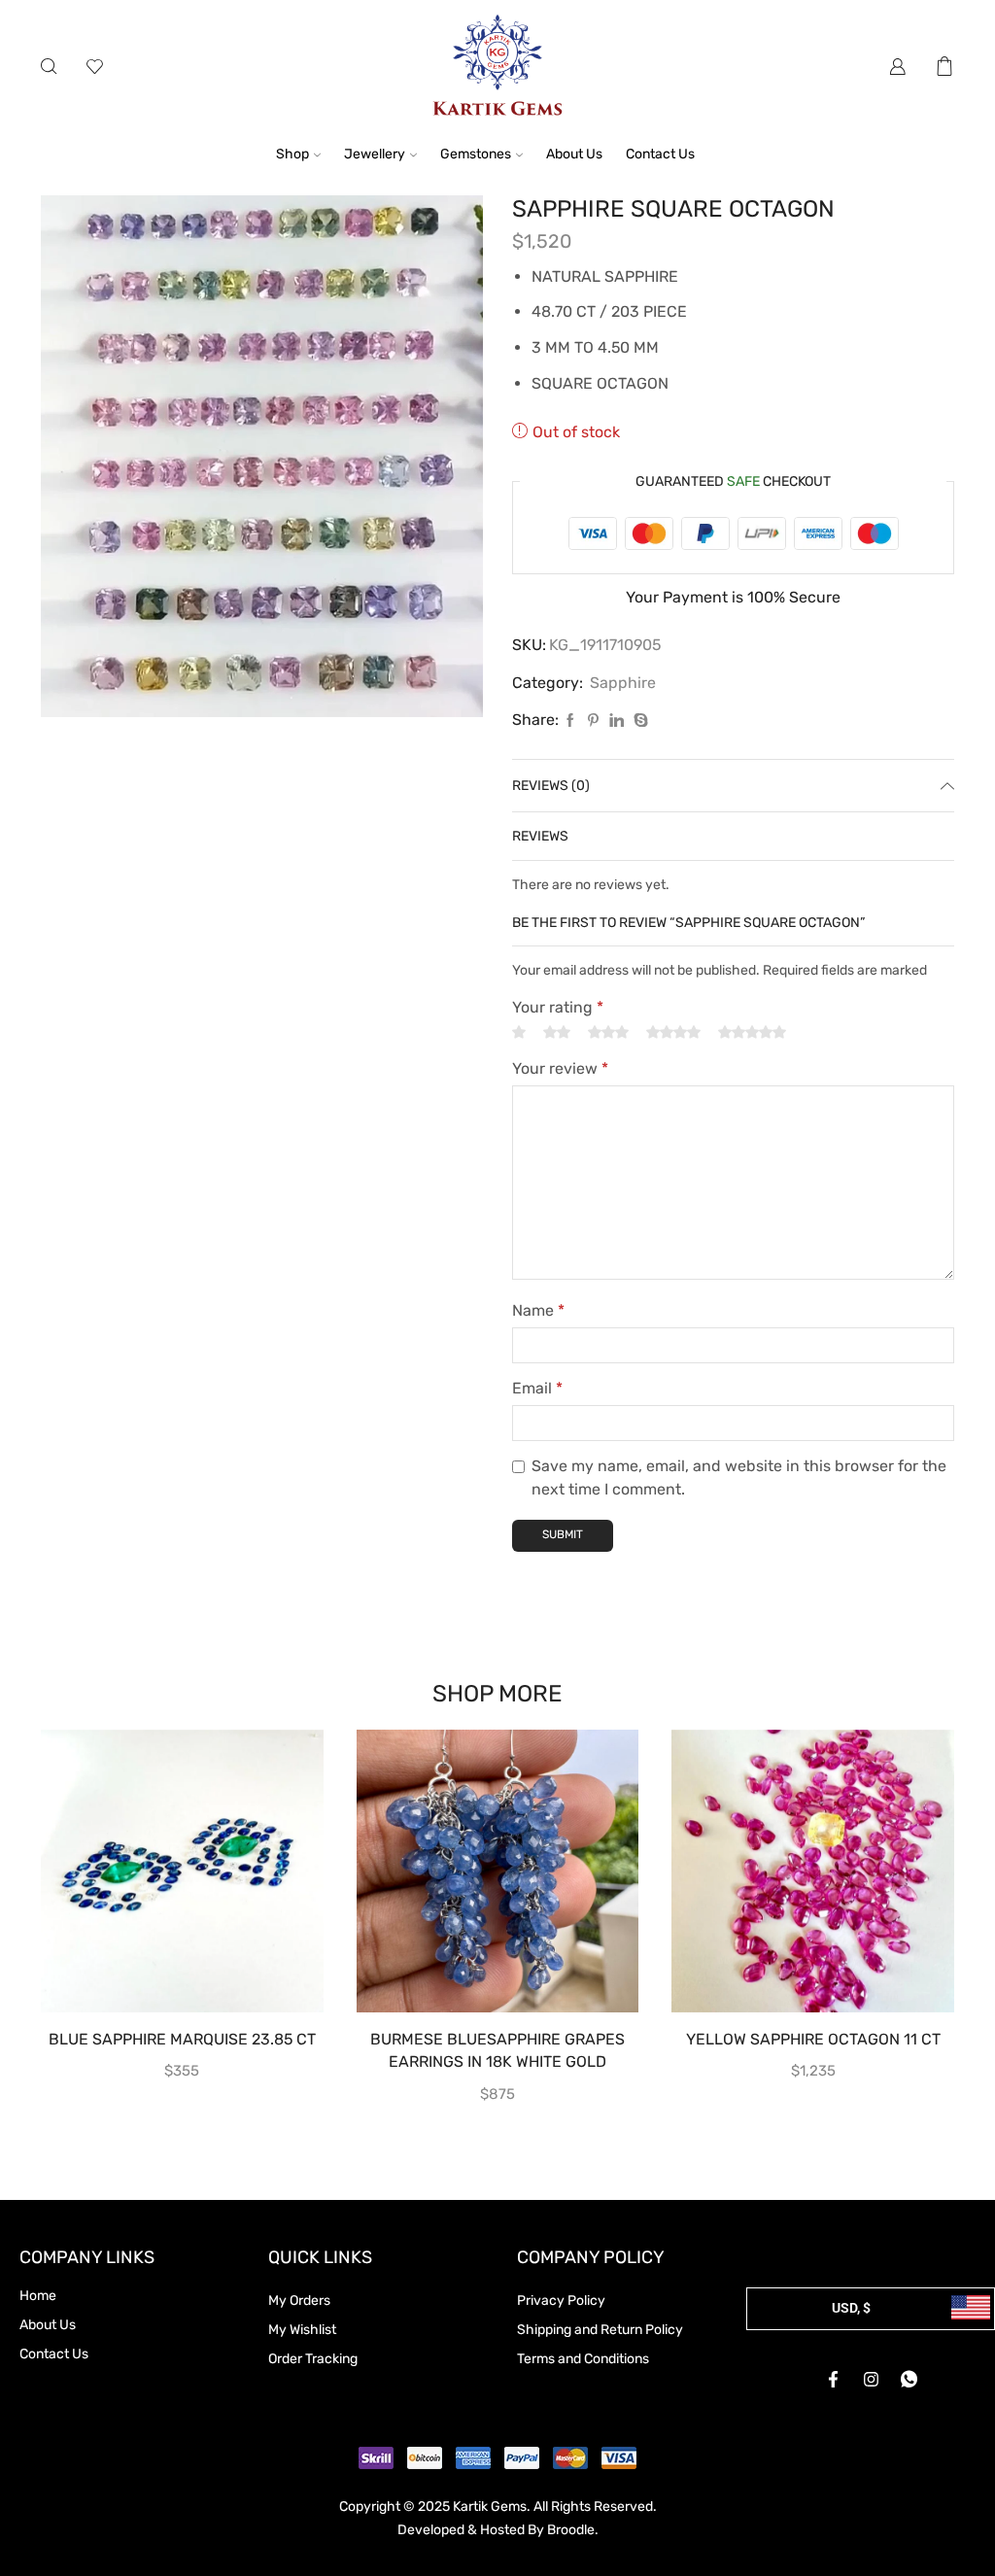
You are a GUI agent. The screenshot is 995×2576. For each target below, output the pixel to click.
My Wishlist (302, 2330)
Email (537, 1388)
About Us (574, 154)
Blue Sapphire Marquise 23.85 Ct (182, 2039)
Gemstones (476, 154)
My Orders (299, 2301)
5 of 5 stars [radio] (752, 1032)
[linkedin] (617, 721)
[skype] (638, 721)
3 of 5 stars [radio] (608, 1032)
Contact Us (660, 154)
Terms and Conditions (583, 2359)
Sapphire (623, 683)
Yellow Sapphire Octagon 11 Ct (813, 2039)
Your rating (558, 1007)
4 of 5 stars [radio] (673, 1032)
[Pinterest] (593, 721)
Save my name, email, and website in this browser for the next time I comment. (739, 1477)
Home (38, 2296)
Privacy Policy (561, 2301)
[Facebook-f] (833, 2380)
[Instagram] (871, 2380)
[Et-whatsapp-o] (909, 2380)
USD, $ (851, 2308)
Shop (292, 154)
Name (538, 1310)
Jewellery (375, 154)
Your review (560, 1068)
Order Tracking (313, 2359)
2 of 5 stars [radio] (557, 1032)
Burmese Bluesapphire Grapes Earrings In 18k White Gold (497, 2051)
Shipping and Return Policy (600, 2330)
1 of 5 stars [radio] (519, 1032)
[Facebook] (570, 721)
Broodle (571, 2530)
